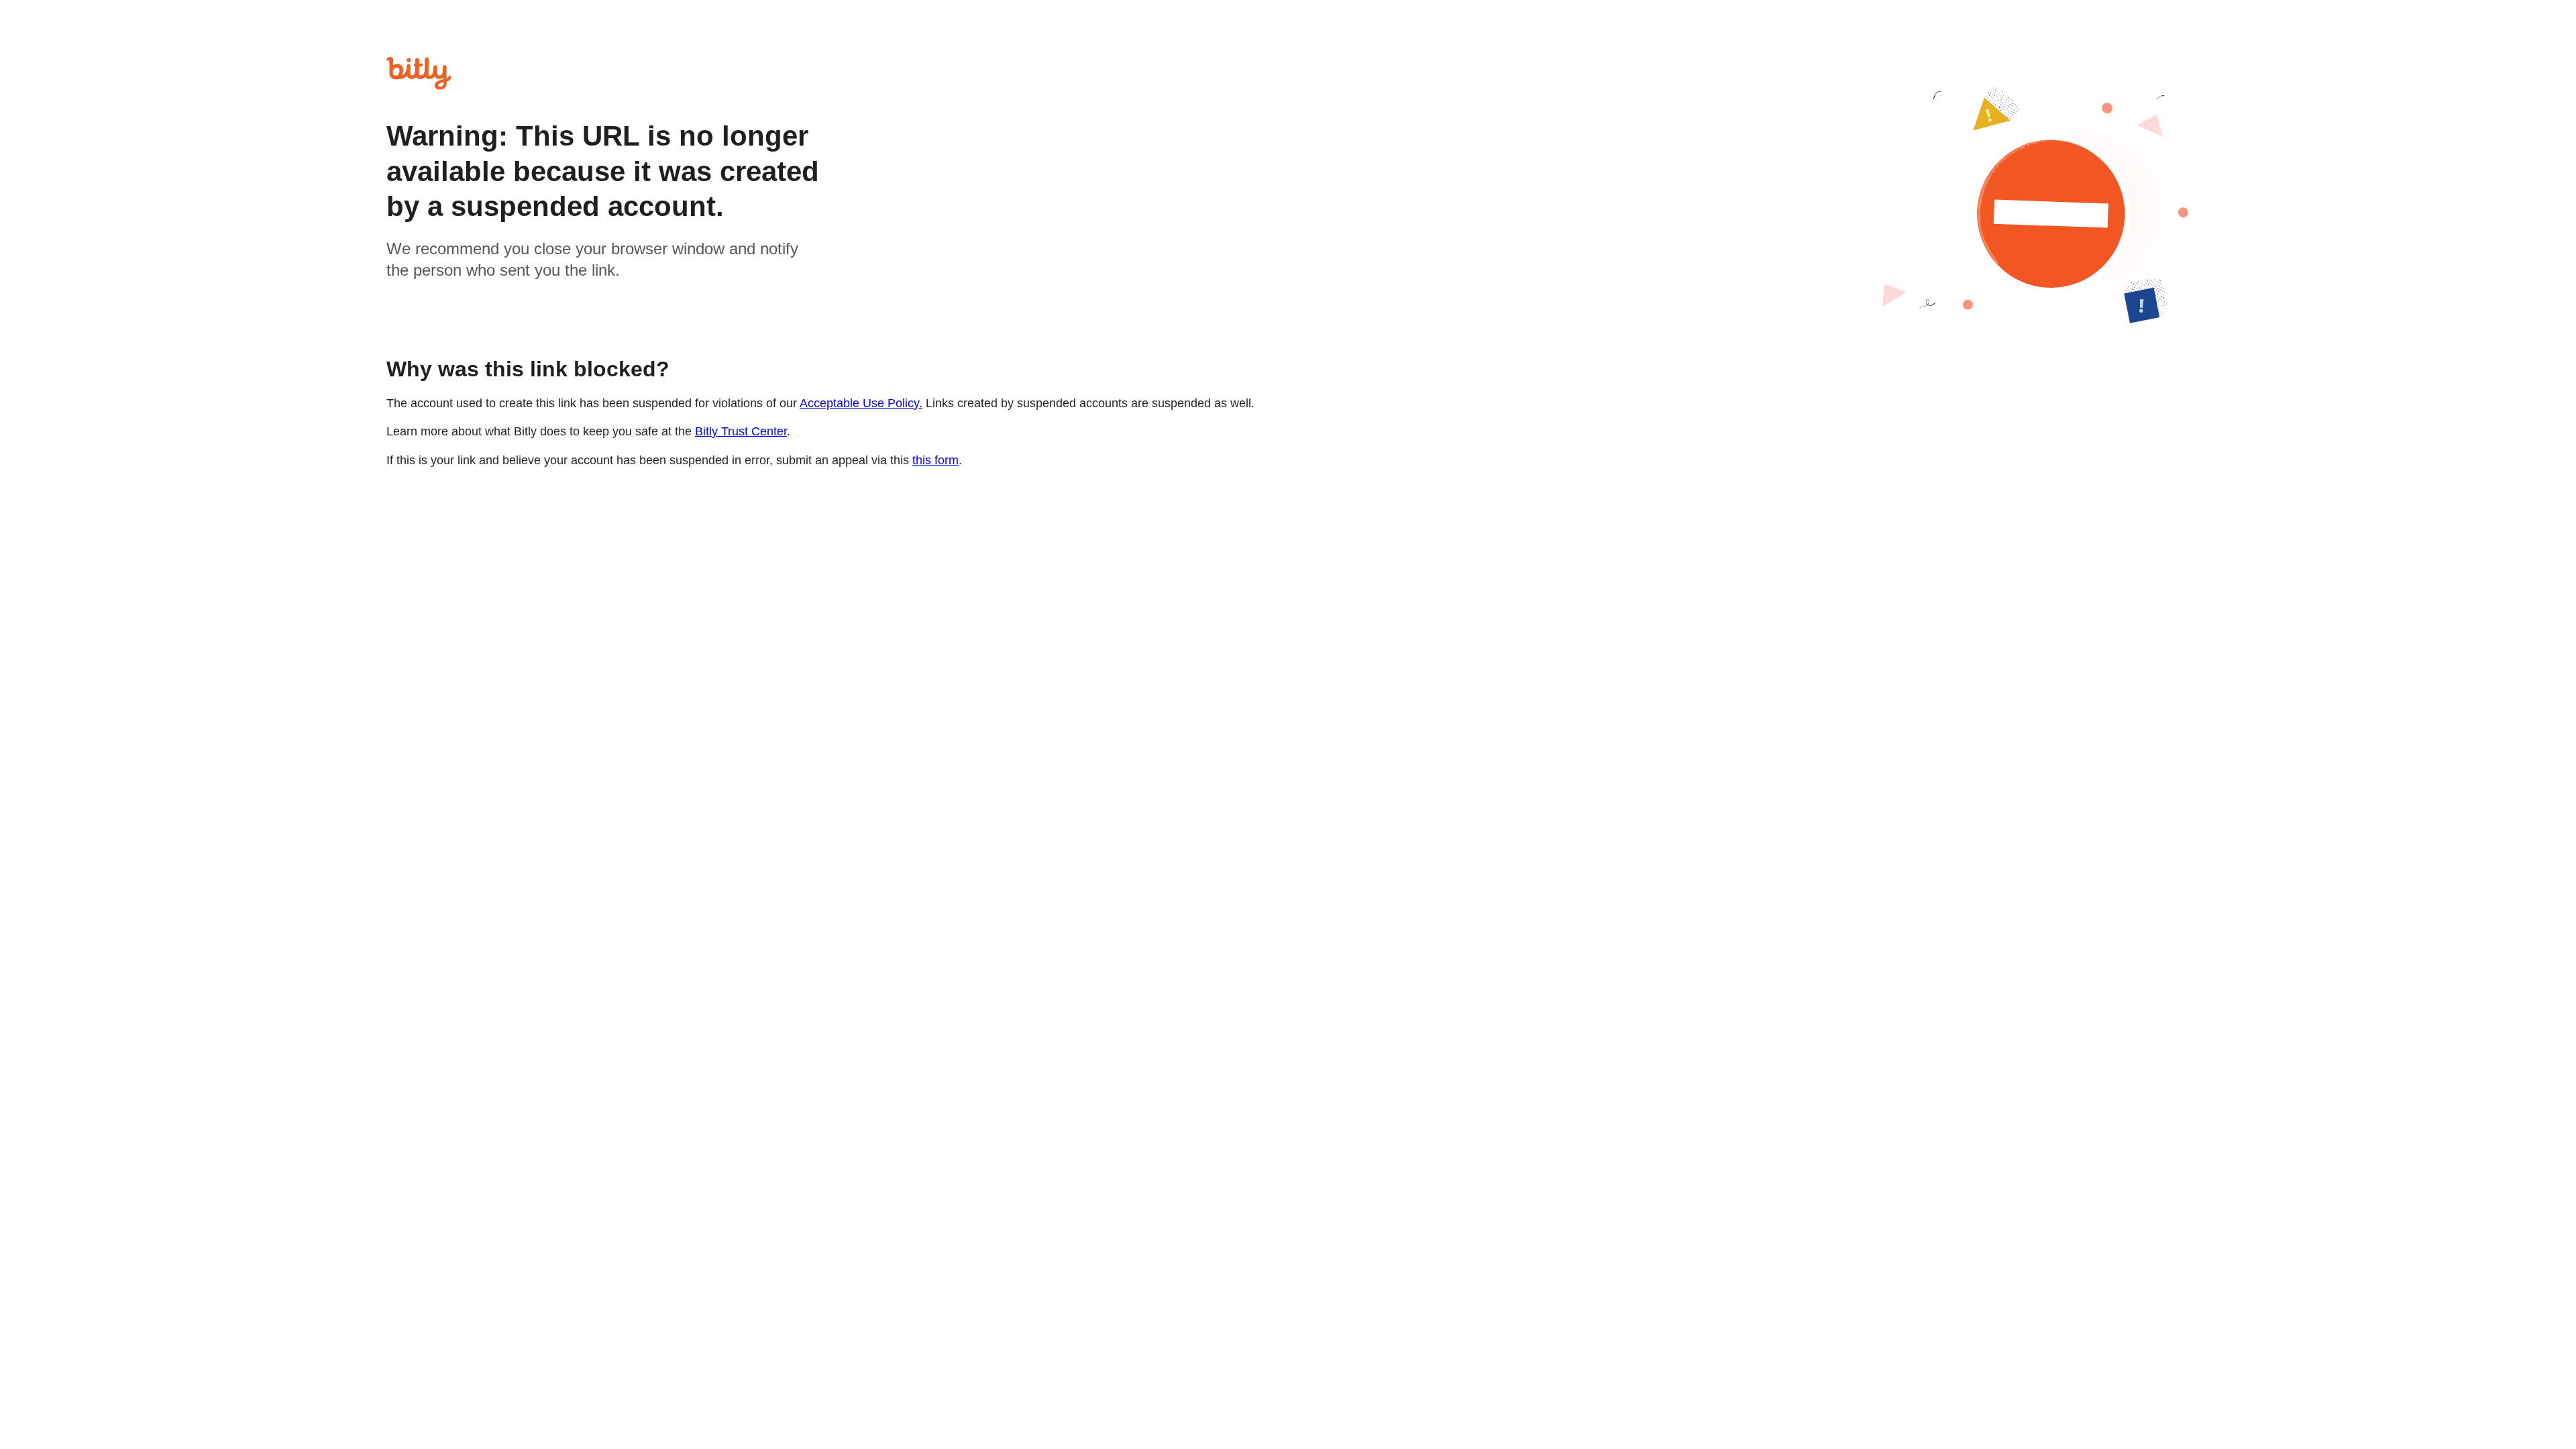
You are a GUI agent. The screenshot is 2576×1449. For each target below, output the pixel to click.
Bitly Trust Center (741, 431)
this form (935, 460)
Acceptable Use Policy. (861, 403)
